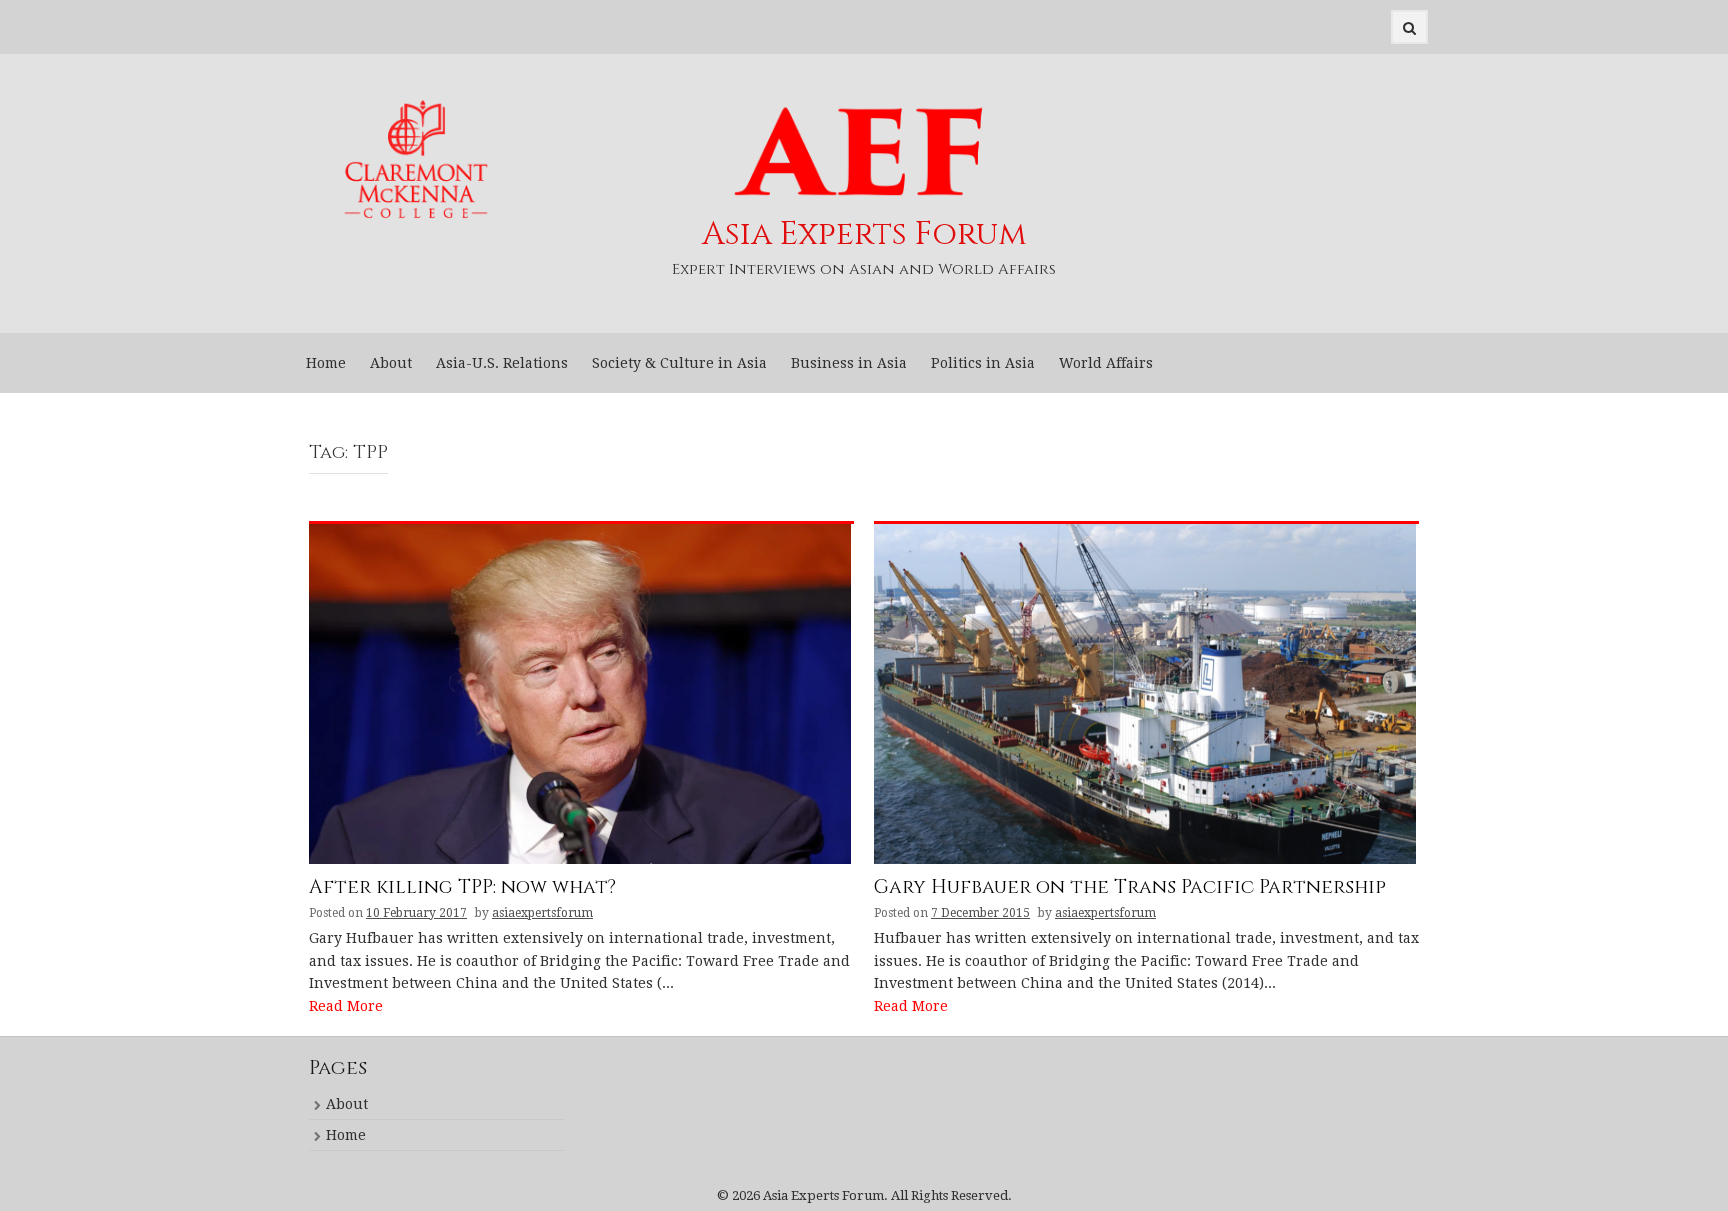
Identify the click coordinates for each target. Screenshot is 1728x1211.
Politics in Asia (983, 363)
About (391, 363)
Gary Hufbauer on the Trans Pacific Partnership (1130, 888)
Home (326, 363)
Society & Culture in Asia (679, 363)
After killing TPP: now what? (462, 888)
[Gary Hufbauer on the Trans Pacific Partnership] (1145, 693)
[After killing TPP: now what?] (580, 693)
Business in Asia (849, 363)
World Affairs (1106, 363)
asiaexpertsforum (542, 913)
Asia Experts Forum (864, 234)
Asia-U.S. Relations (502, 363)
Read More (346, 1006)
